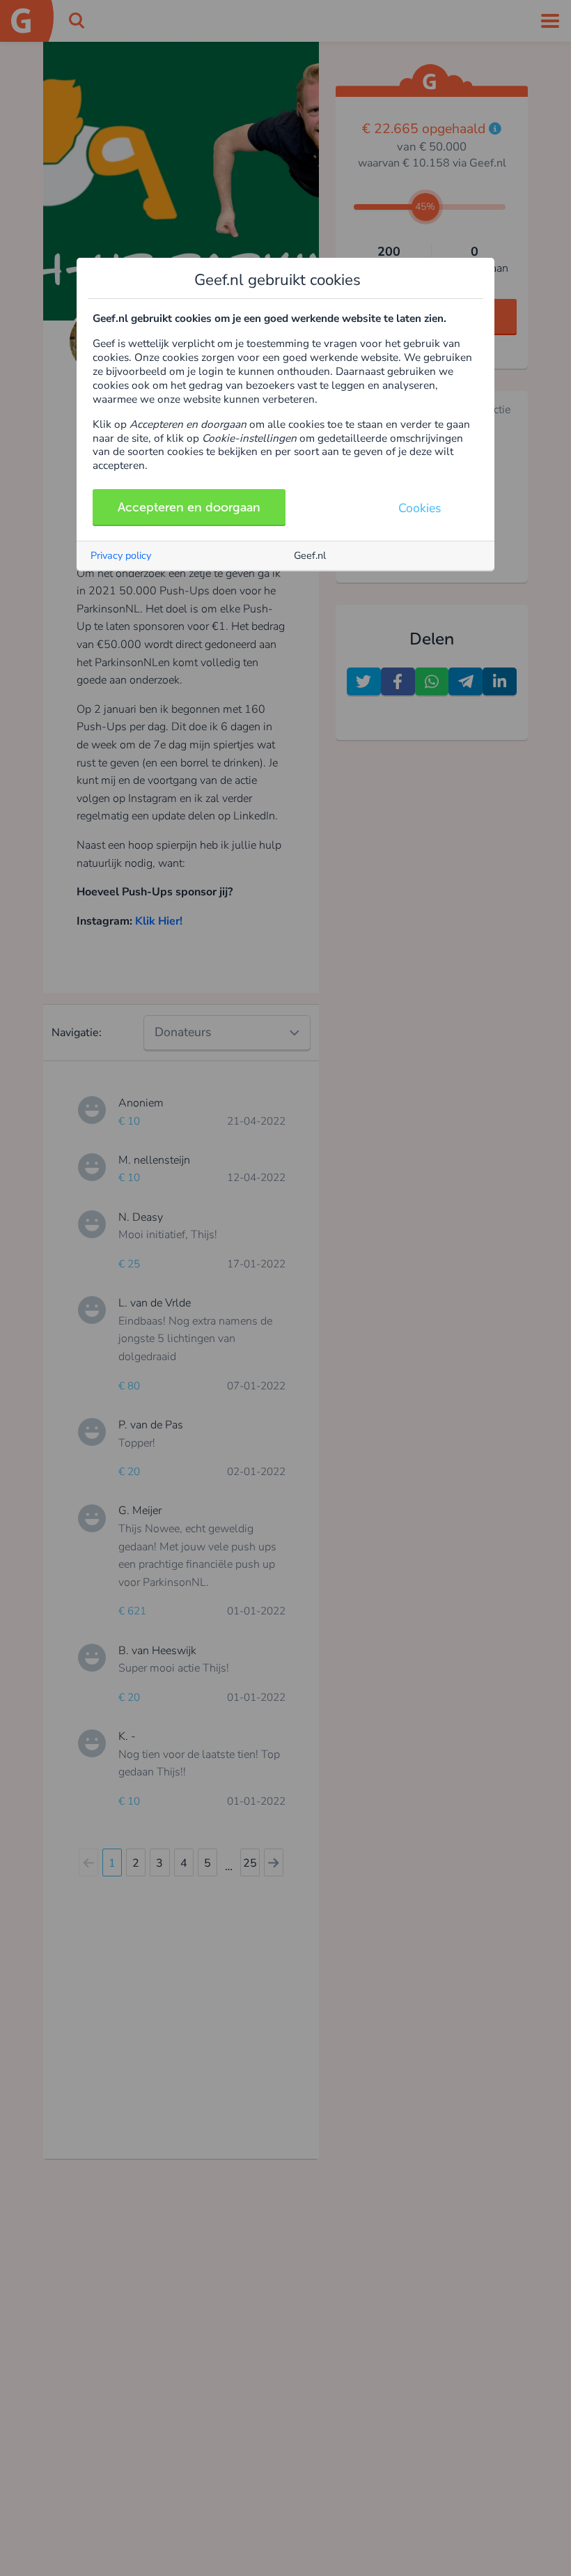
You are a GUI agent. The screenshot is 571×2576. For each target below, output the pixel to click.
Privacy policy (121, 555)
